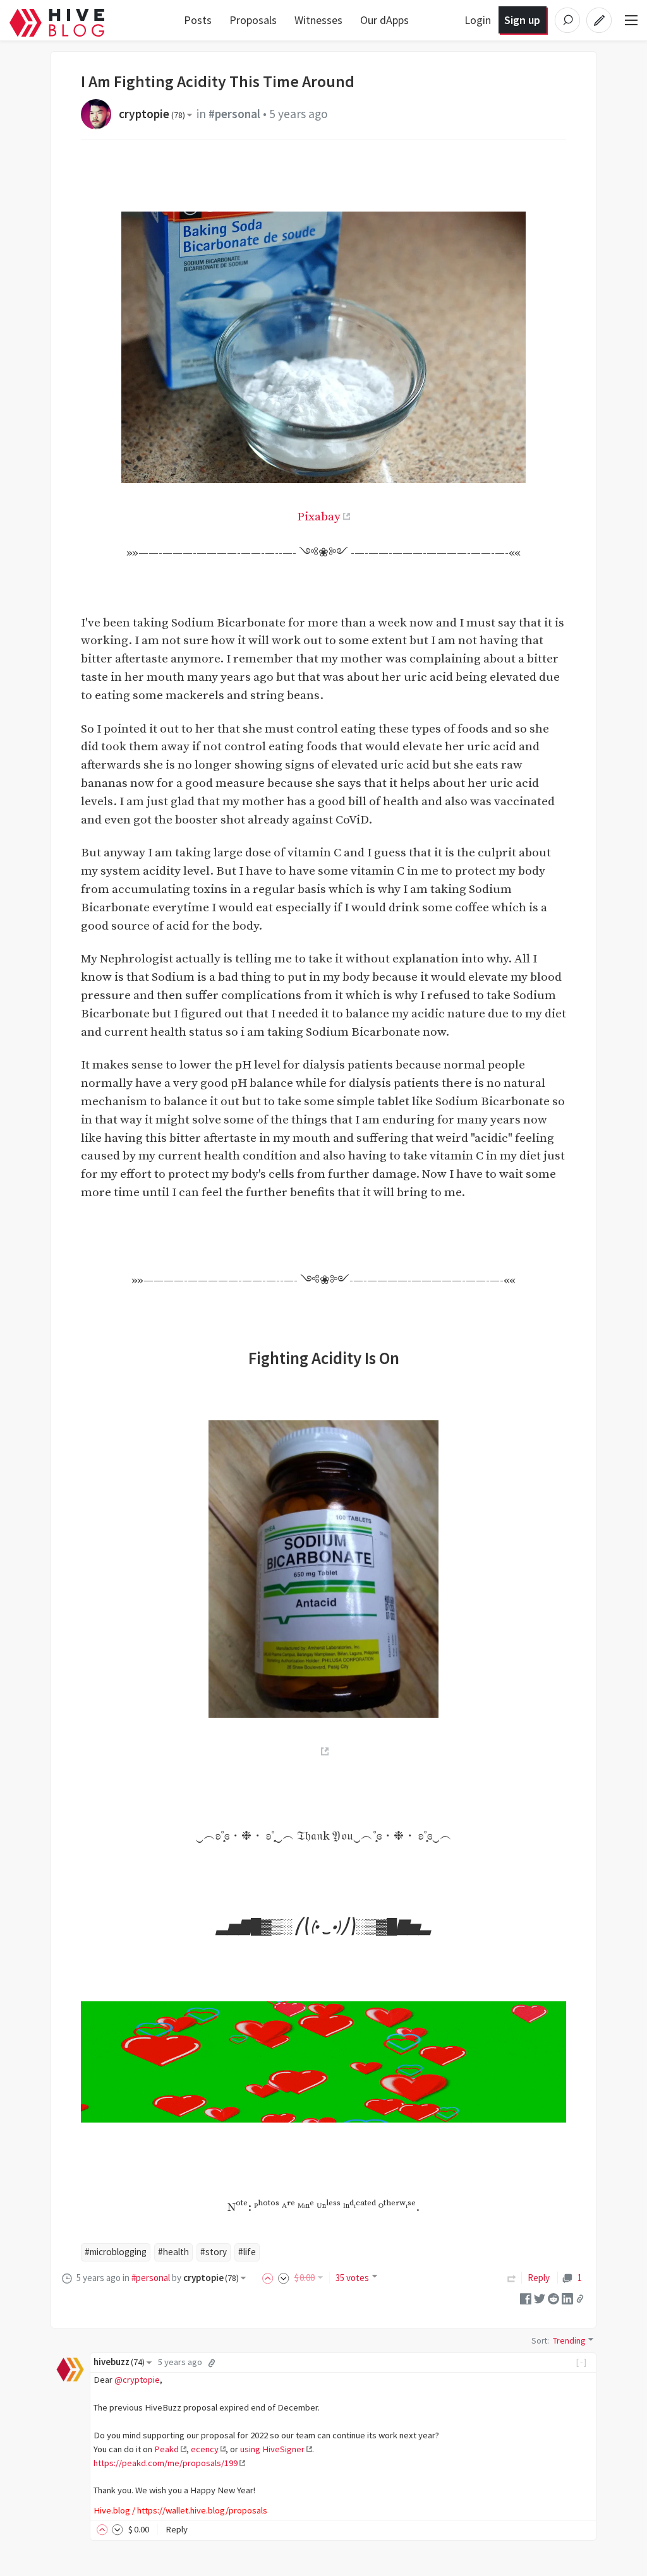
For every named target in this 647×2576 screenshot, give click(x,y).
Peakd (166, 2449)
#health (173, 2252)
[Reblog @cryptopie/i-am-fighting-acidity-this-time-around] (512, 2278)
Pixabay (319, 517)
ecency (205, 2449)
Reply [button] (177, 2529)
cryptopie (152, 114)
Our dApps (384, 20)
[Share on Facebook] (526, 2298)
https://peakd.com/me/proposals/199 (166, 2463)
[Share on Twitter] (540, 2298)
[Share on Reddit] (553, 2298)
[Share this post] (580, 2299)
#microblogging (116, 2252)
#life (247, 2252)
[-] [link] (582, 2362)
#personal (234, 114)
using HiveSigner (272, 2449)
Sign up (522, 20)
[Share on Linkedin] (567, 2298)
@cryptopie (137, 2380)
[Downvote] (284, 2278)
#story (214, 2252)
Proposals (253, 20)
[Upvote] (270, 2278)
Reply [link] (539, 2278)
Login (478, 20)
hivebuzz (119, 2362)
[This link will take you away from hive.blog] (323, 1751)
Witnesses (318, 20)
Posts (198, 20)
